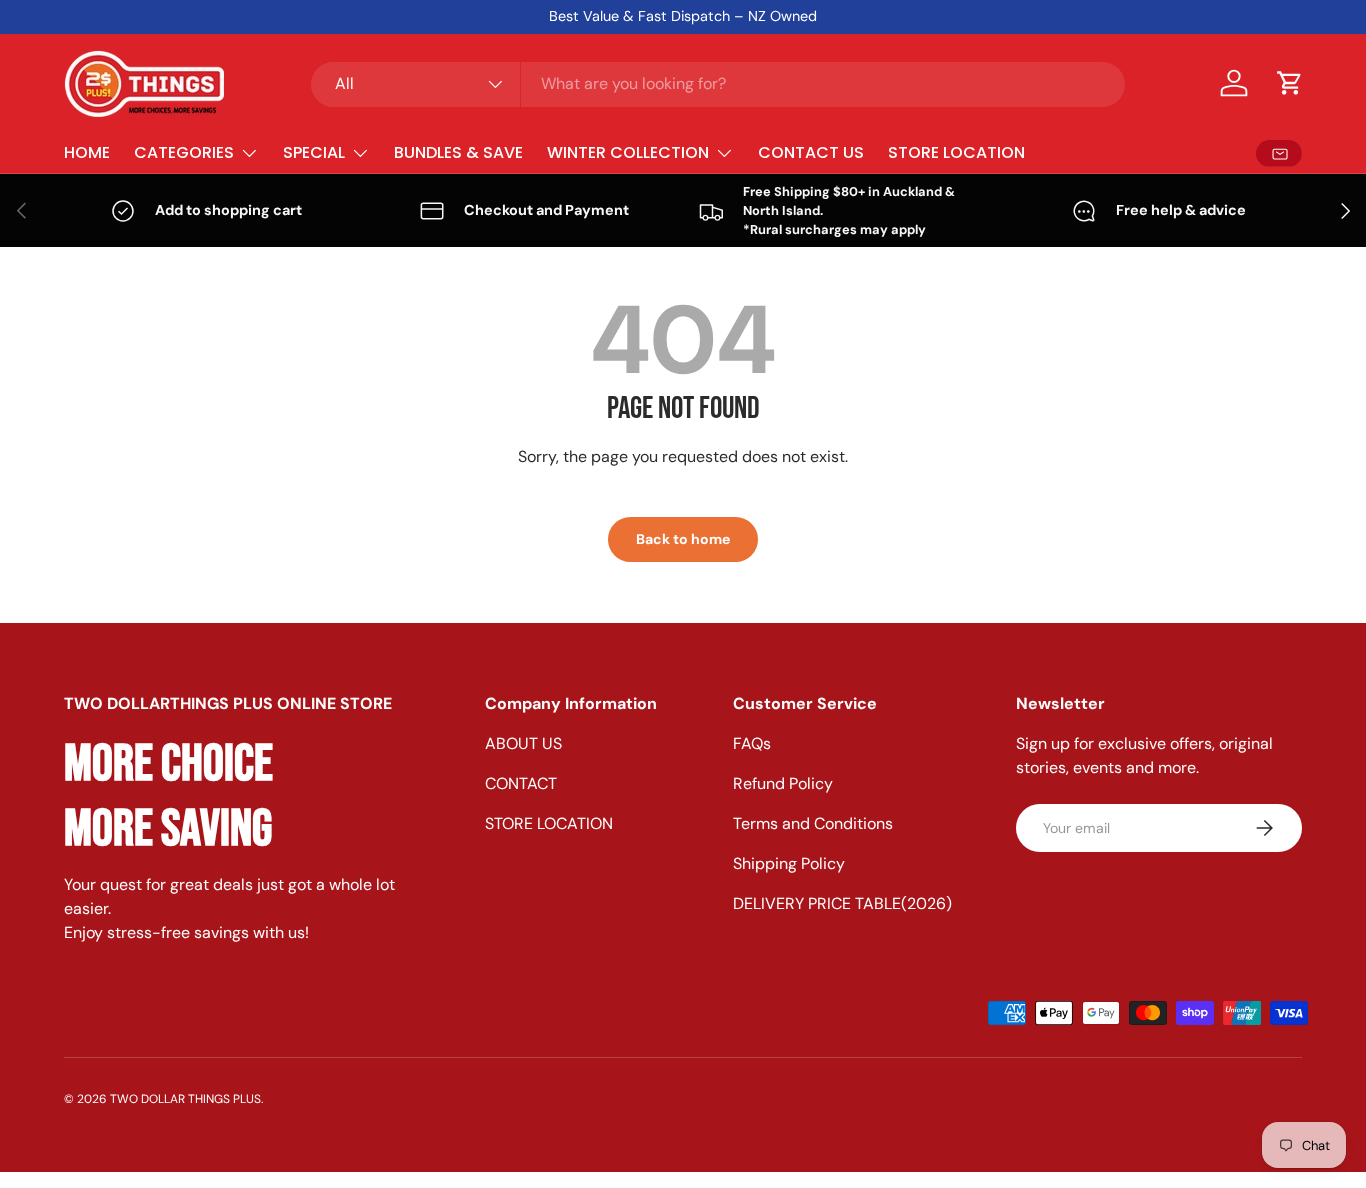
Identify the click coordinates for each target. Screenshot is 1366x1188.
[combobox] (718, 83)
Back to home (683, 539)
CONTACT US (811, 152)
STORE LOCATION (956, 152)
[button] (1290, 83)
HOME (87, 152)
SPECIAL (314, 152)
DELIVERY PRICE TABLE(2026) (842, 903)
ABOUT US (523, 743)
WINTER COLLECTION (628, 152)
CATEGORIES (184, 152)
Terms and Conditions (813, 823)
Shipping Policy (789, 863)
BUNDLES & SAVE (458, 152)
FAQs (752, 743)
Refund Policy (783, 783)
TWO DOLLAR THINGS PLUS (185, 1099)
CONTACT (521, 783)
